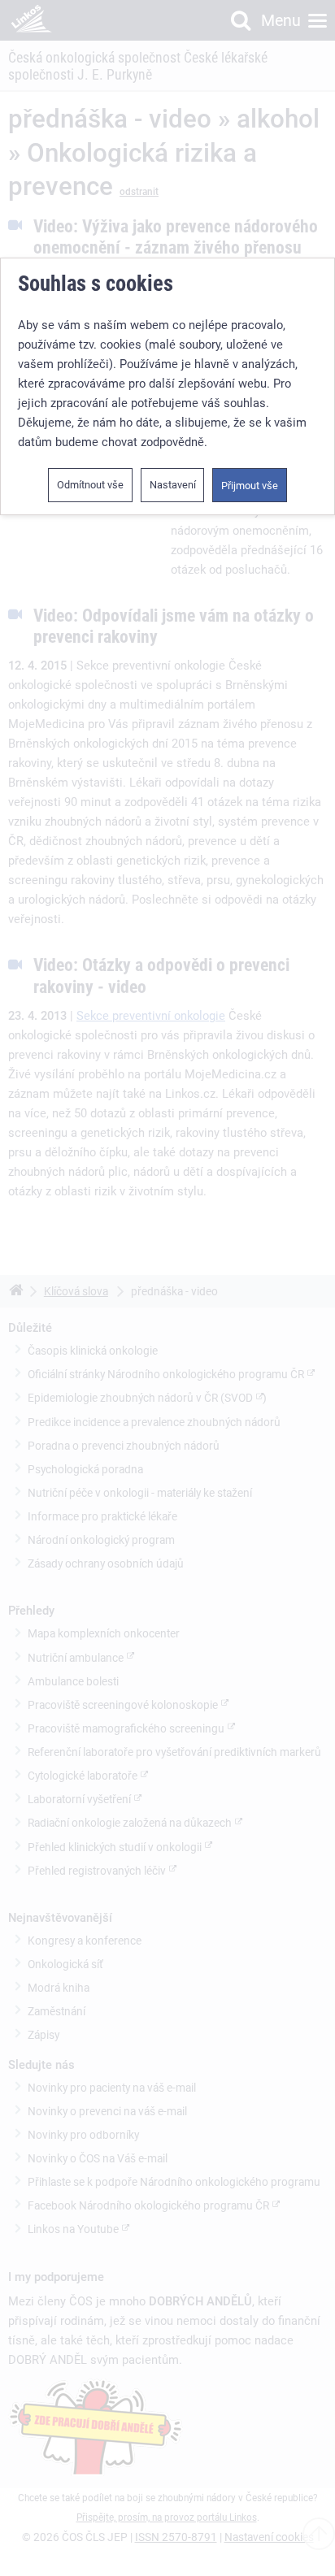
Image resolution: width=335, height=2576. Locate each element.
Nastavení (173, 485)
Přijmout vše (250, 486)
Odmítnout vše (90, 485)
